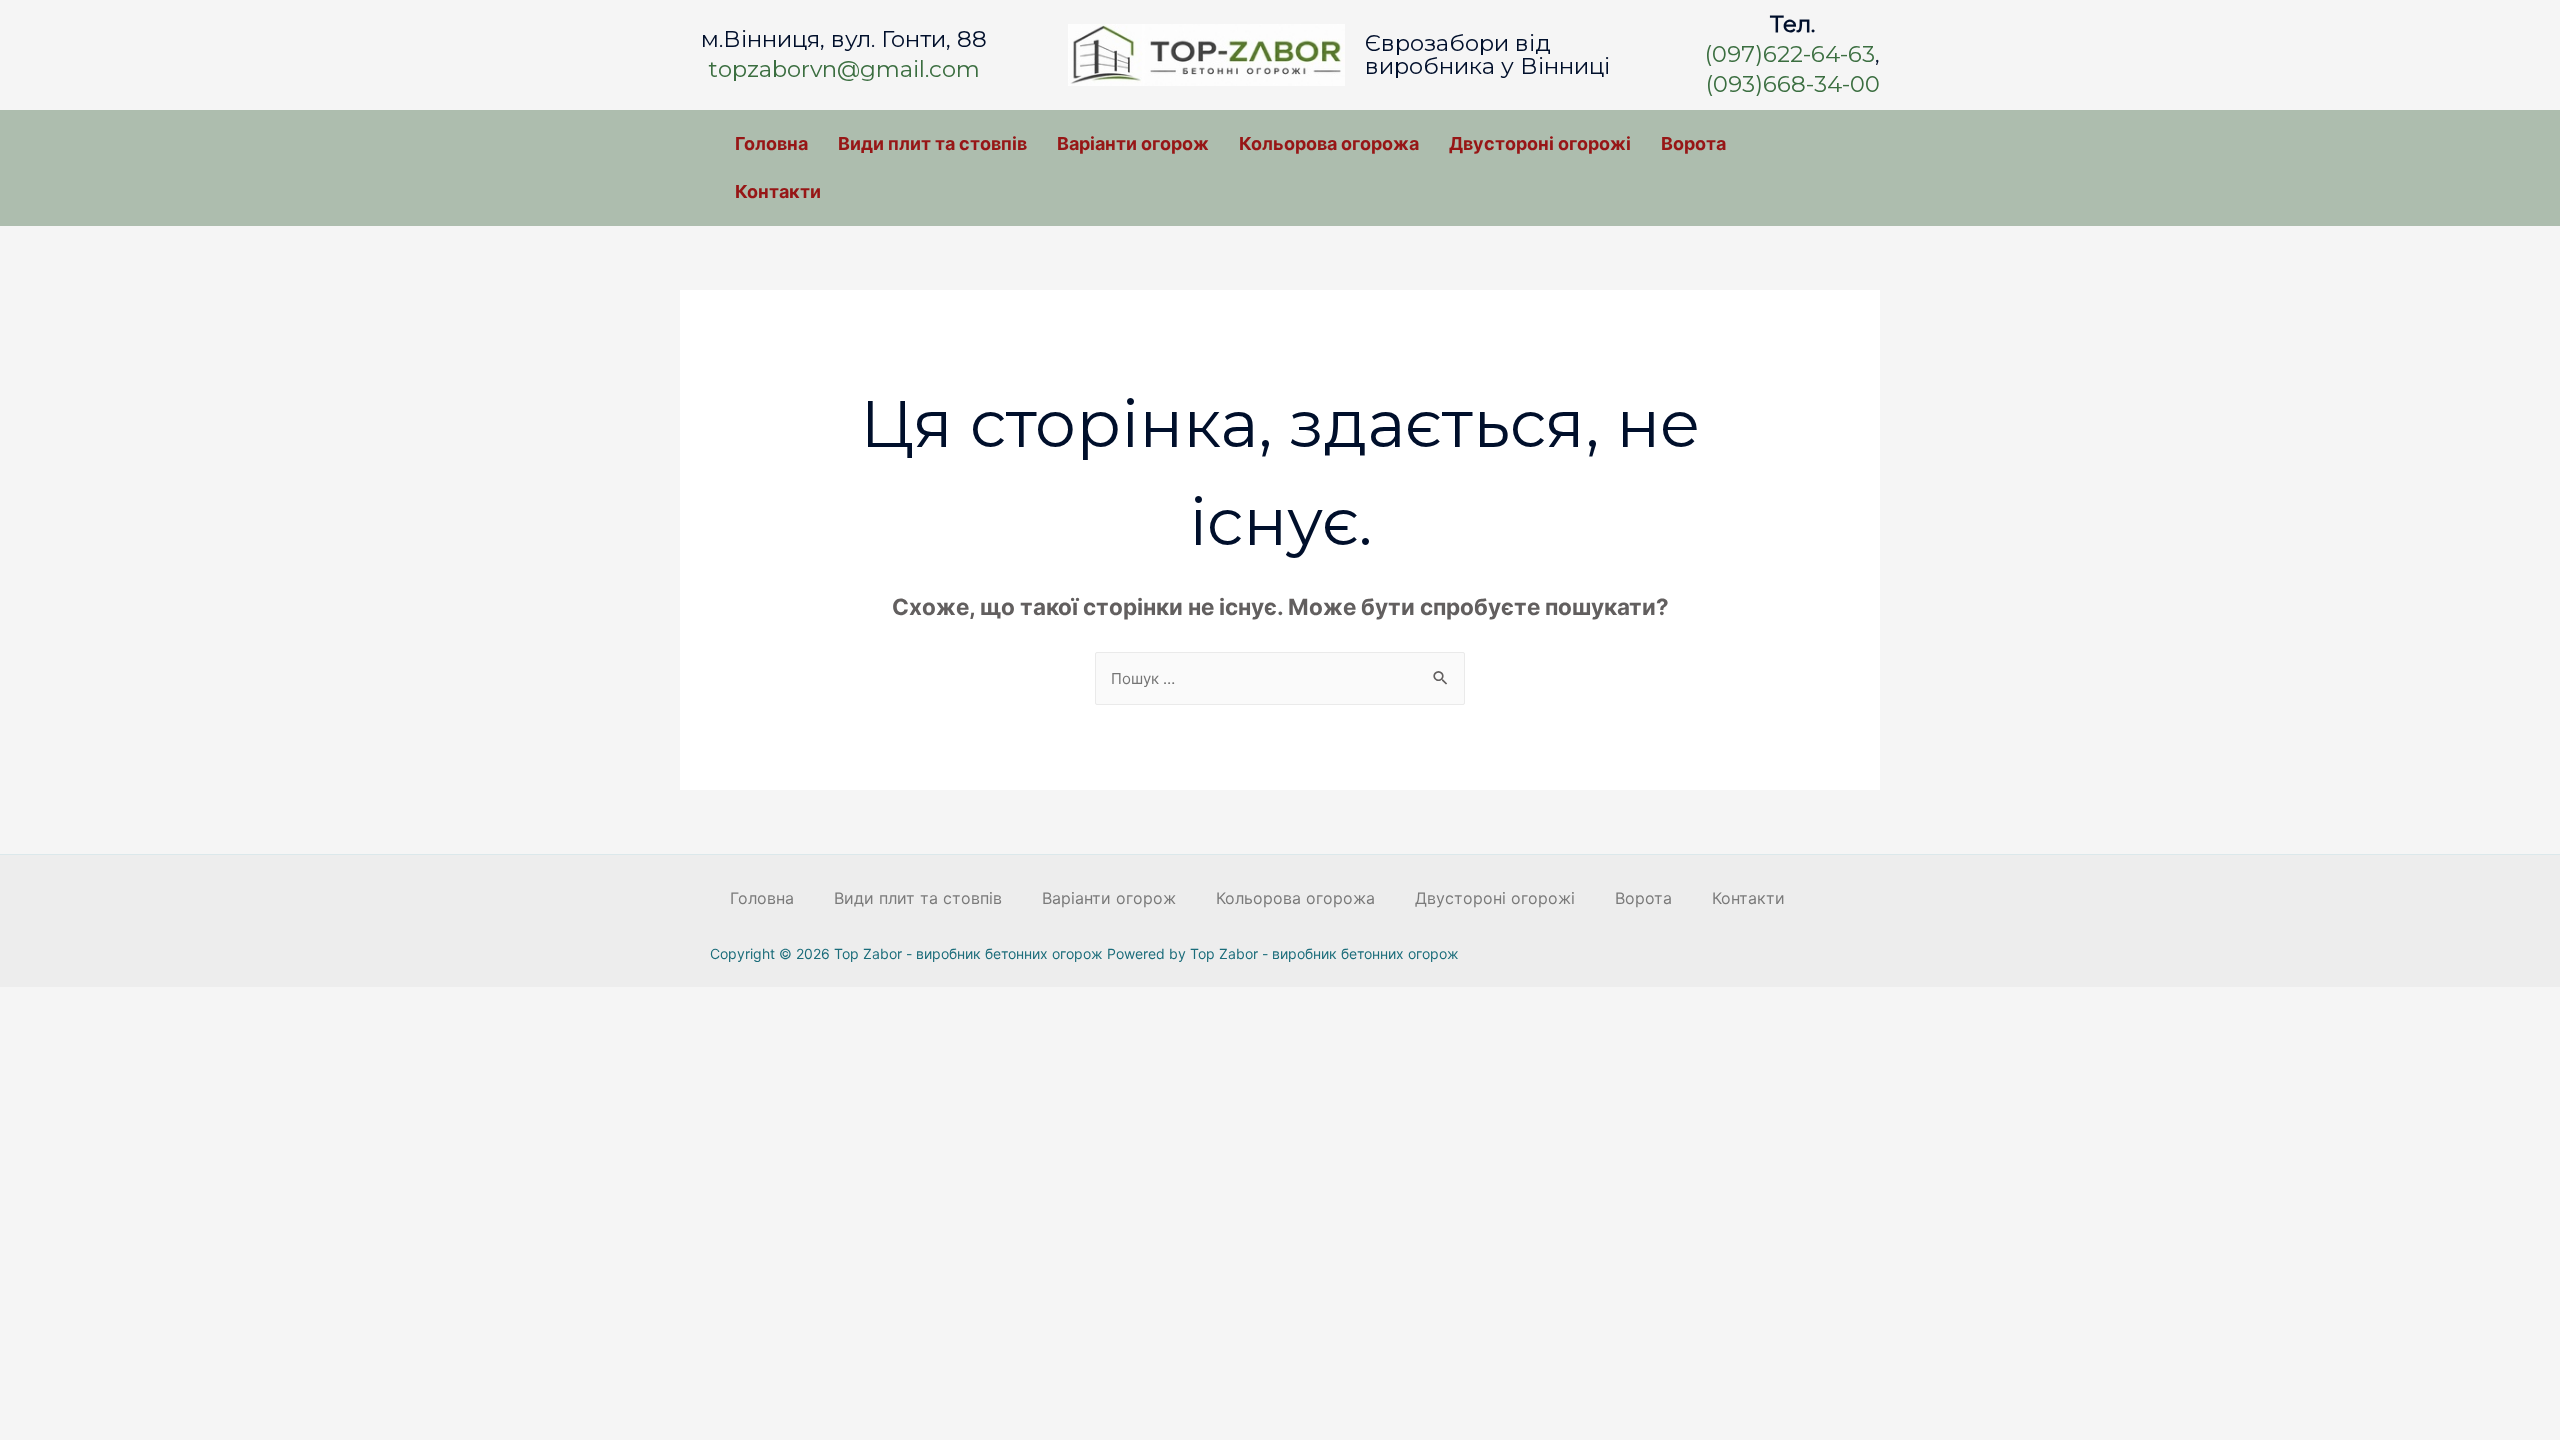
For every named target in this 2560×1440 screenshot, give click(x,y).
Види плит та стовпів (932, 143)
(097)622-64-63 (1790, 54)
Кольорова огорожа (1329, 143)
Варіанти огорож (1133, 143)
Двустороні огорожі (1540, 143)
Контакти (778, 191)
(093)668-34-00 (1793, 84)
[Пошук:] (1280, 678)
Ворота (1693, 143)
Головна (771, 143)
